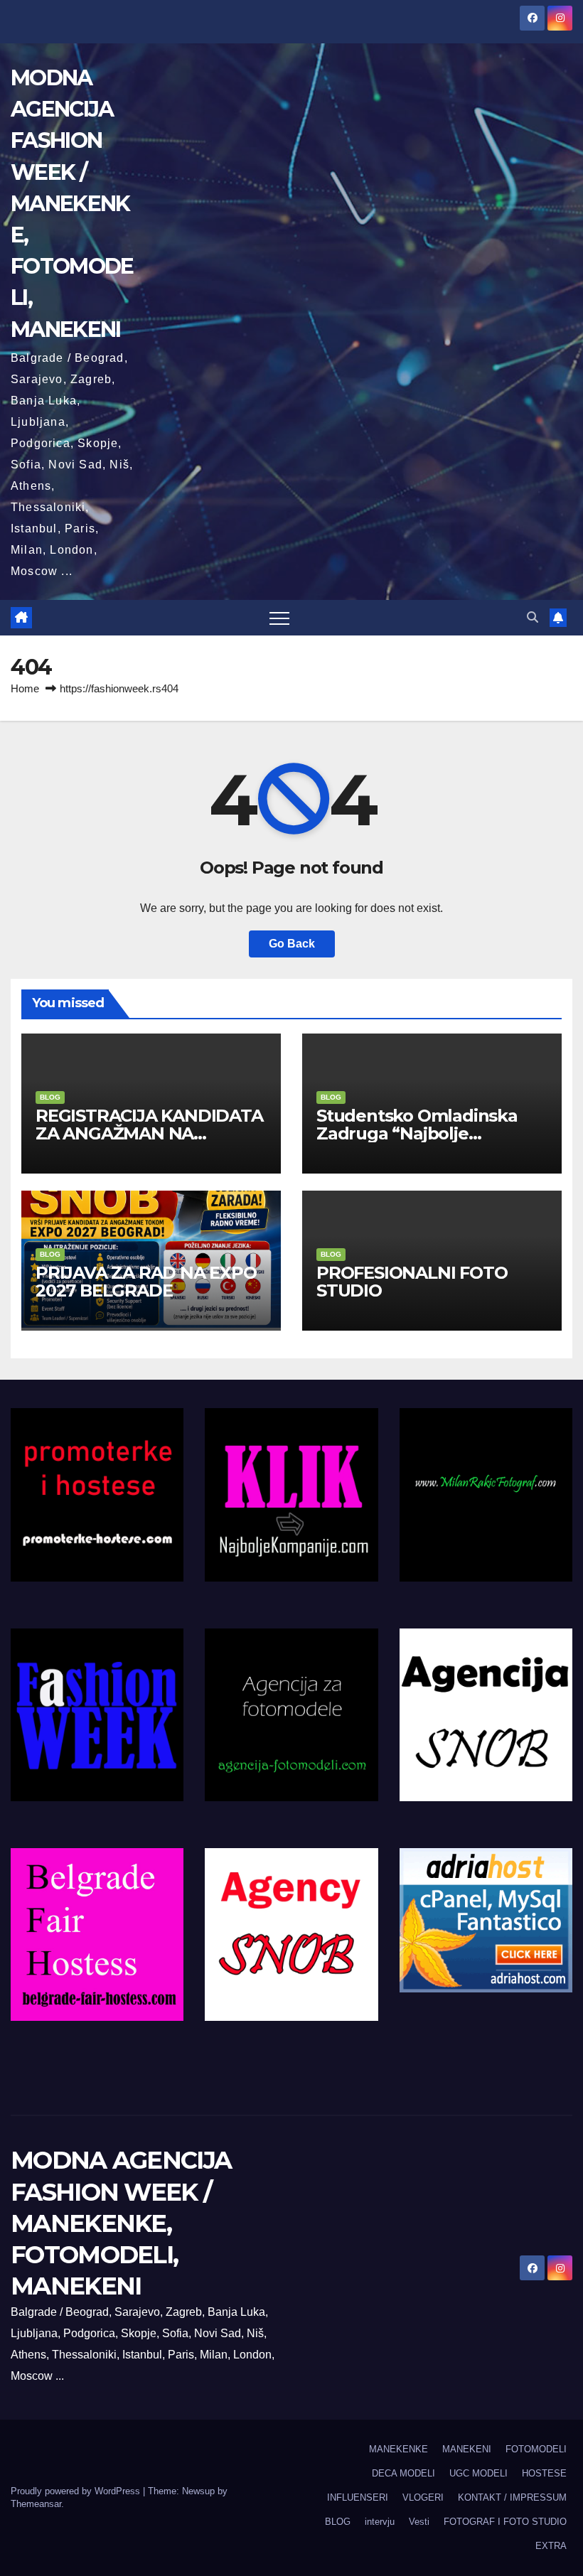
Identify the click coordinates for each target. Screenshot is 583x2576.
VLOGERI (423, 2497)
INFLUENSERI (358, 2497)
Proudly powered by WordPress (77, 2491)
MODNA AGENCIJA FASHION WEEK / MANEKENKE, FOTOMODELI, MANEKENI (72, 204)
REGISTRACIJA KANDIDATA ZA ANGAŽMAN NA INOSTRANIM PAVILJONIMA (151, 1133)
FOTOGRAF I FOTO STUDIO (505, 2522)
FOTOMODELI (536, 2449)
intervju (380, 2522)
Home (25, 688)
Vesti (419, 2522)
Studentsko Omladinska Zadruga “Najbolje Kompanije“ (417, 1133)
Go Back (292, 944)
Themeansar (36, 2504)
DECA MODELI (403, 2473)
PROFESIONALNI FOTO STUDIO (412, 1282)
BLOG (50, 1097)
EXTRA (551, 2546)
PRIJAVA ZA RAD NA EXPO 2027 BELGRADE (146, 1282)
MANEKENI (467, 2449)
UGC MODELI (478, 2473)
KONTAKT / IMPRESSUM (512, 2497)
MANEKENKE (399, 2449)
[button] (533, 617)
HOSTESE (544, 2473)
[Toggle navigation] (279, 618)
